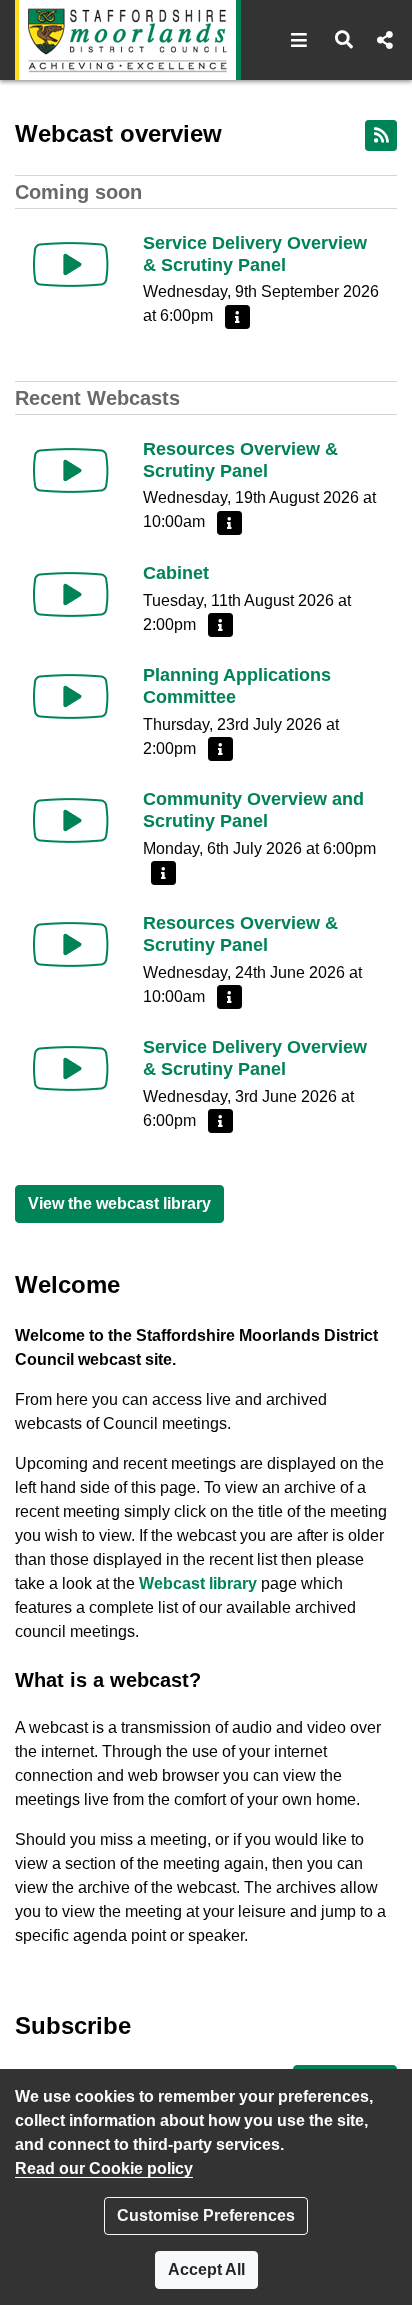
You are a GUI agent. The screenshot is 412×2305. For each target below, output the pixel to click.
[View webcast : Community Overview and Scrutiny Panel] (71, 820)
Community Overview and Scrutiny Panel (253, 810)
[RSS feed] (381, 135)
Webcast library (198, 1583)
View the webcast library (119, 1203)
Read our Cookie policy (104, 2168)
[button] (299, 40)
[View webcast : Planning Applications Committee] (71, 696)
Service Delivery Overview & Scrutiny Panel (255, 254)
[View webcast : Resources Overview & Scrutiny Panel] (71, 470)
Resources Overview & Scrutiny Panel (240, 460)
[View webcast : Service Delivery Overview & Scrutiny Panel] (71, 264)
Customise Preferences (206, 2215)
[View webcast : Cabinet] (71, 594)
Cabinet (176, 573)
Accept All (206, 2269)
